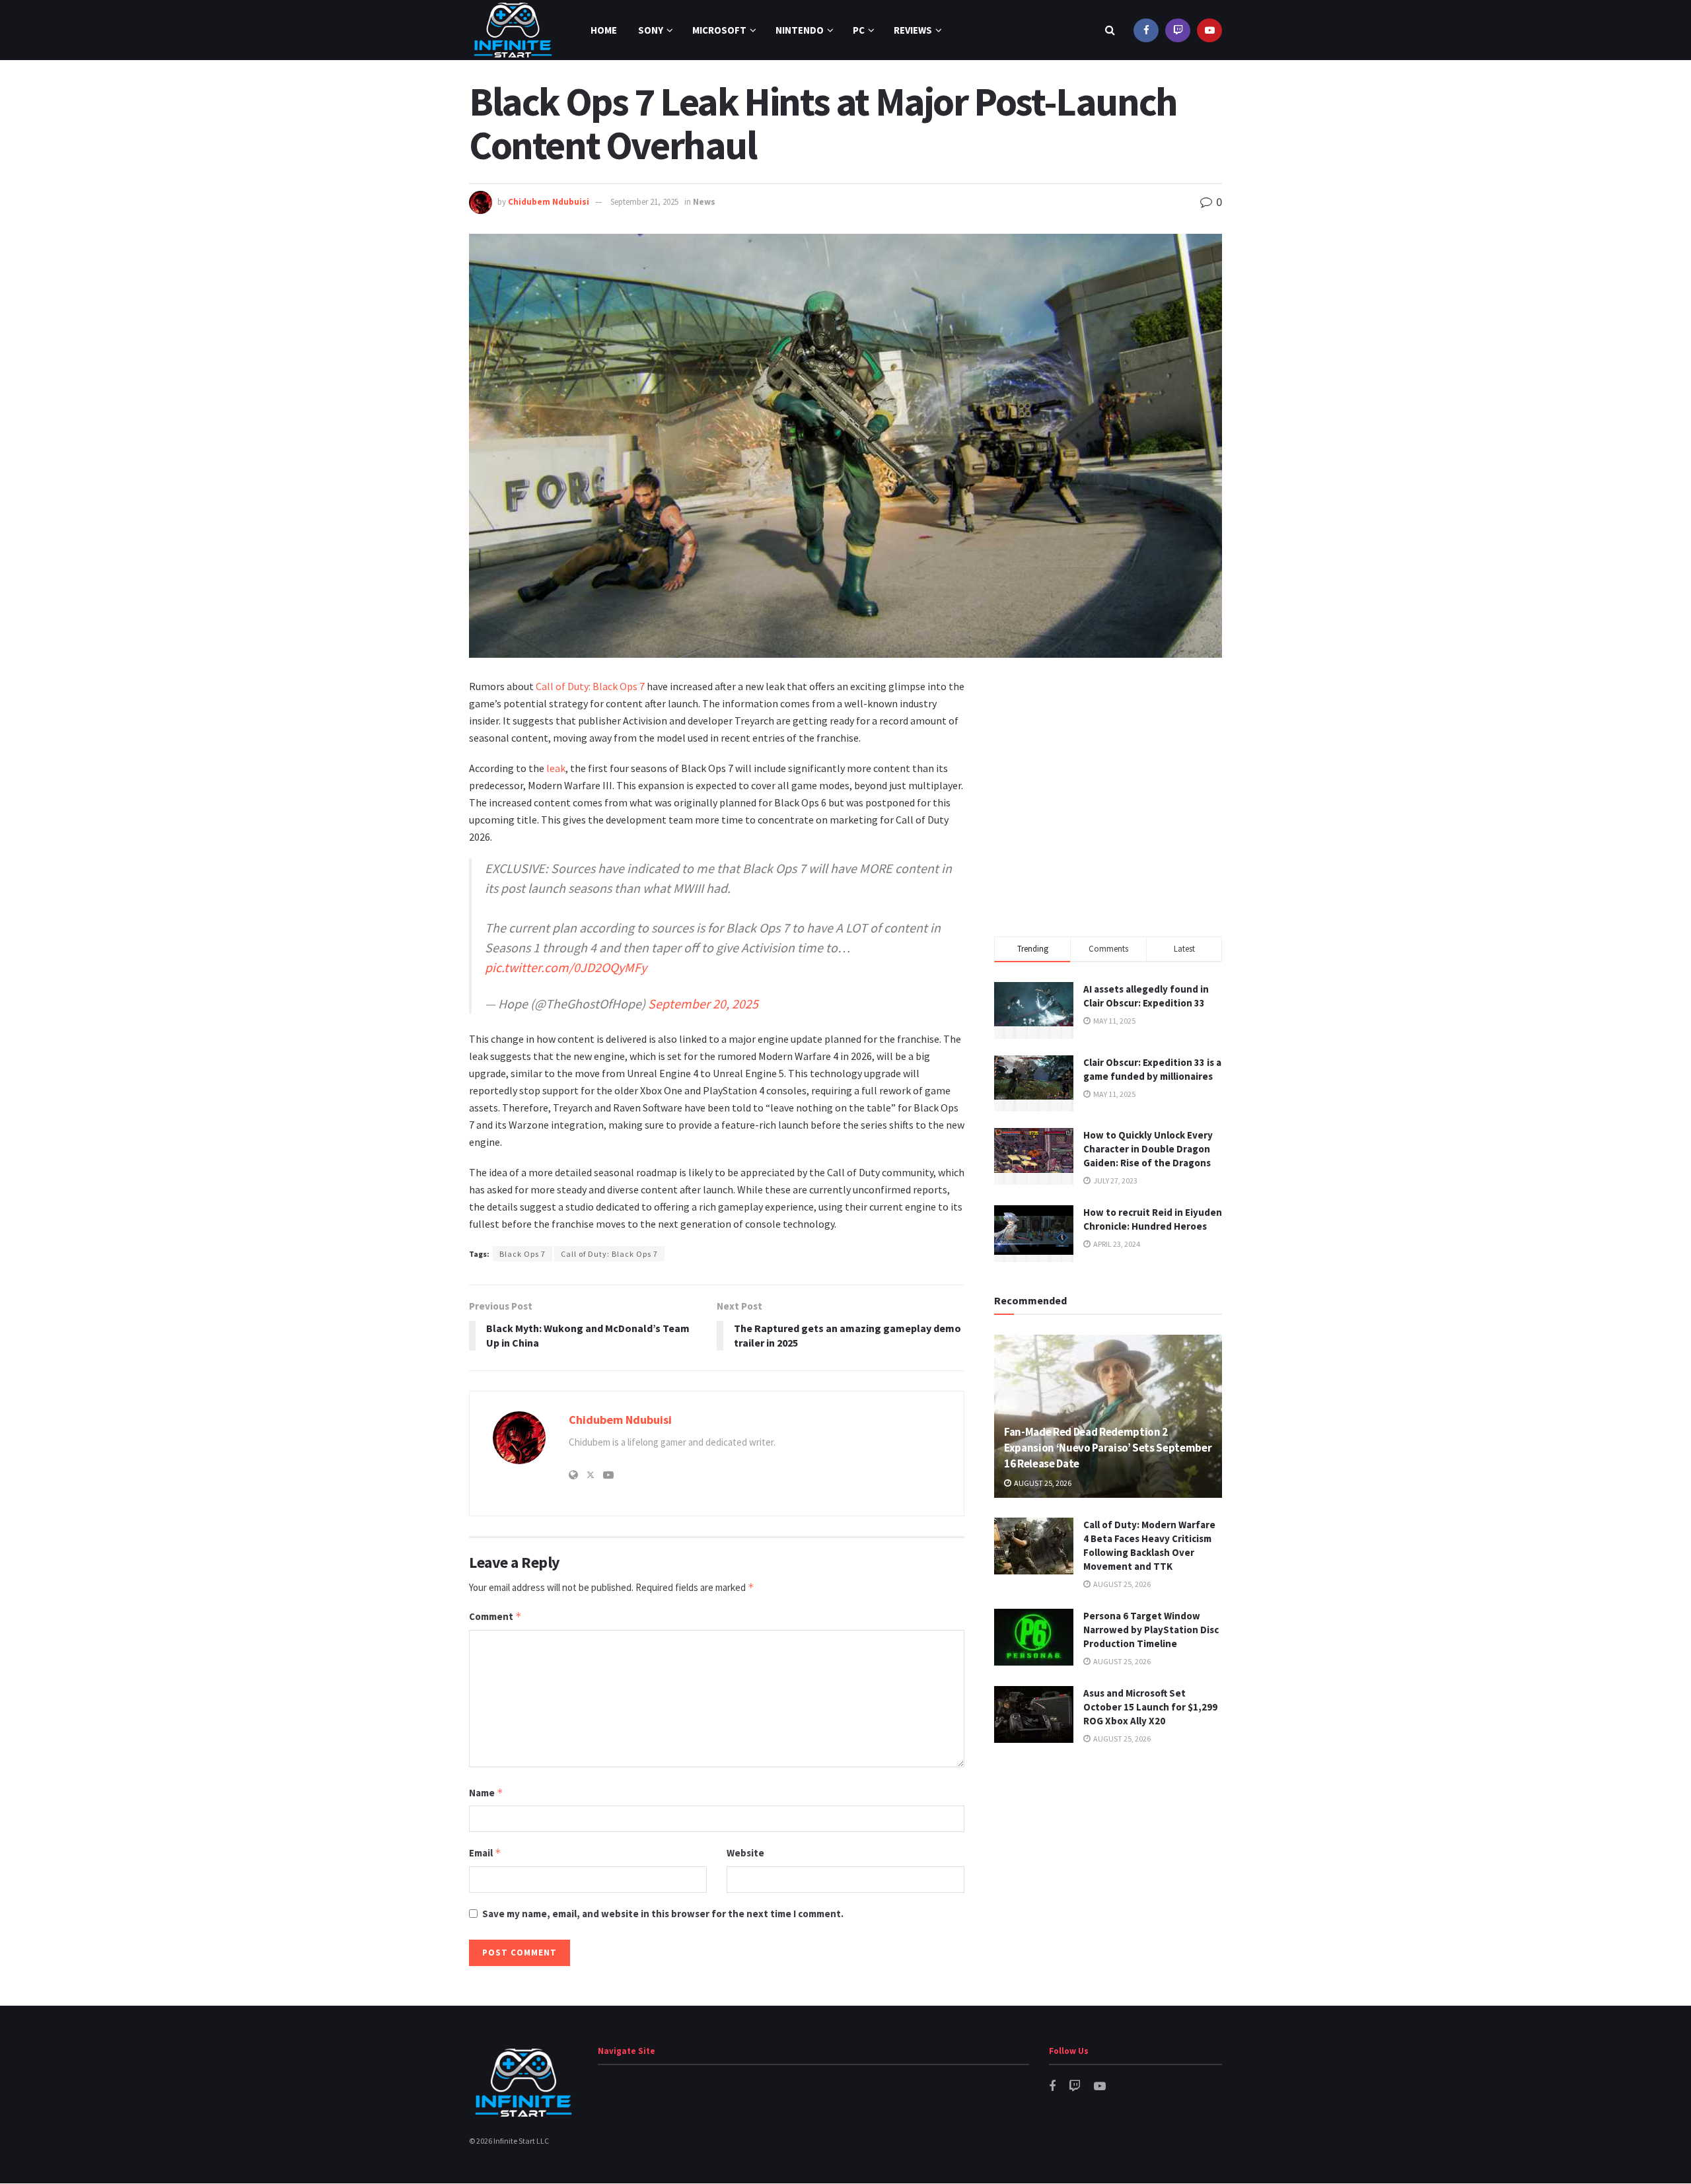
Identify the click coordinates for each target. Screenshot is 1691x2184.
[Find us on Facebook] (1146, 30)
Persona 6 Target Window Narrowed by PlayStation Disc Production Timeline (1151, 1630)
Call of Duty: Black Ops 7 (590, 686)
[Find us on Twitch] (1178, 30)
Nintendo (800, 30)
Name (486, 1793)
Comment (495, 1616)
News (704, 202)
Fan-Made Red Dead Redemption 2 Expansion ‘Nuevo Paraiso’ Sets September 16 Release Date (1108, 1448)
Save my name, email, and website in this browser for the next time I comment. (663, 1914)
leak (556, 768)
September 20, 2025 (703, 1004)
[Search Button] (1110, 30)
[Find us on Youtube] (1209, 30)
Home (604, 30)
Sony (651, 30)
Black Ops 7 (522, 1254)
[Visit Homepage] (513, 30)
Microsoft (719, 30)
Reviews (913, 30)
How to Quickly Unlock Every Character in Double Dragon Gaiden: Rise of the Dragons (1148, 1149)
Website (745, 1853)
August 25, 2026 (1042, 1483)
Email (485, 1853)
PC (859, 30)
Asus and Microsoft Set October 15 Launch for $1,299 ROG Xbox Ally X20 (1150, 1707)
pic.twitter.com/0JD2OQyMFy (566, 967)
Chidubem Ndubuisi (549, 202)
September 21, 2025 (644, 202)
